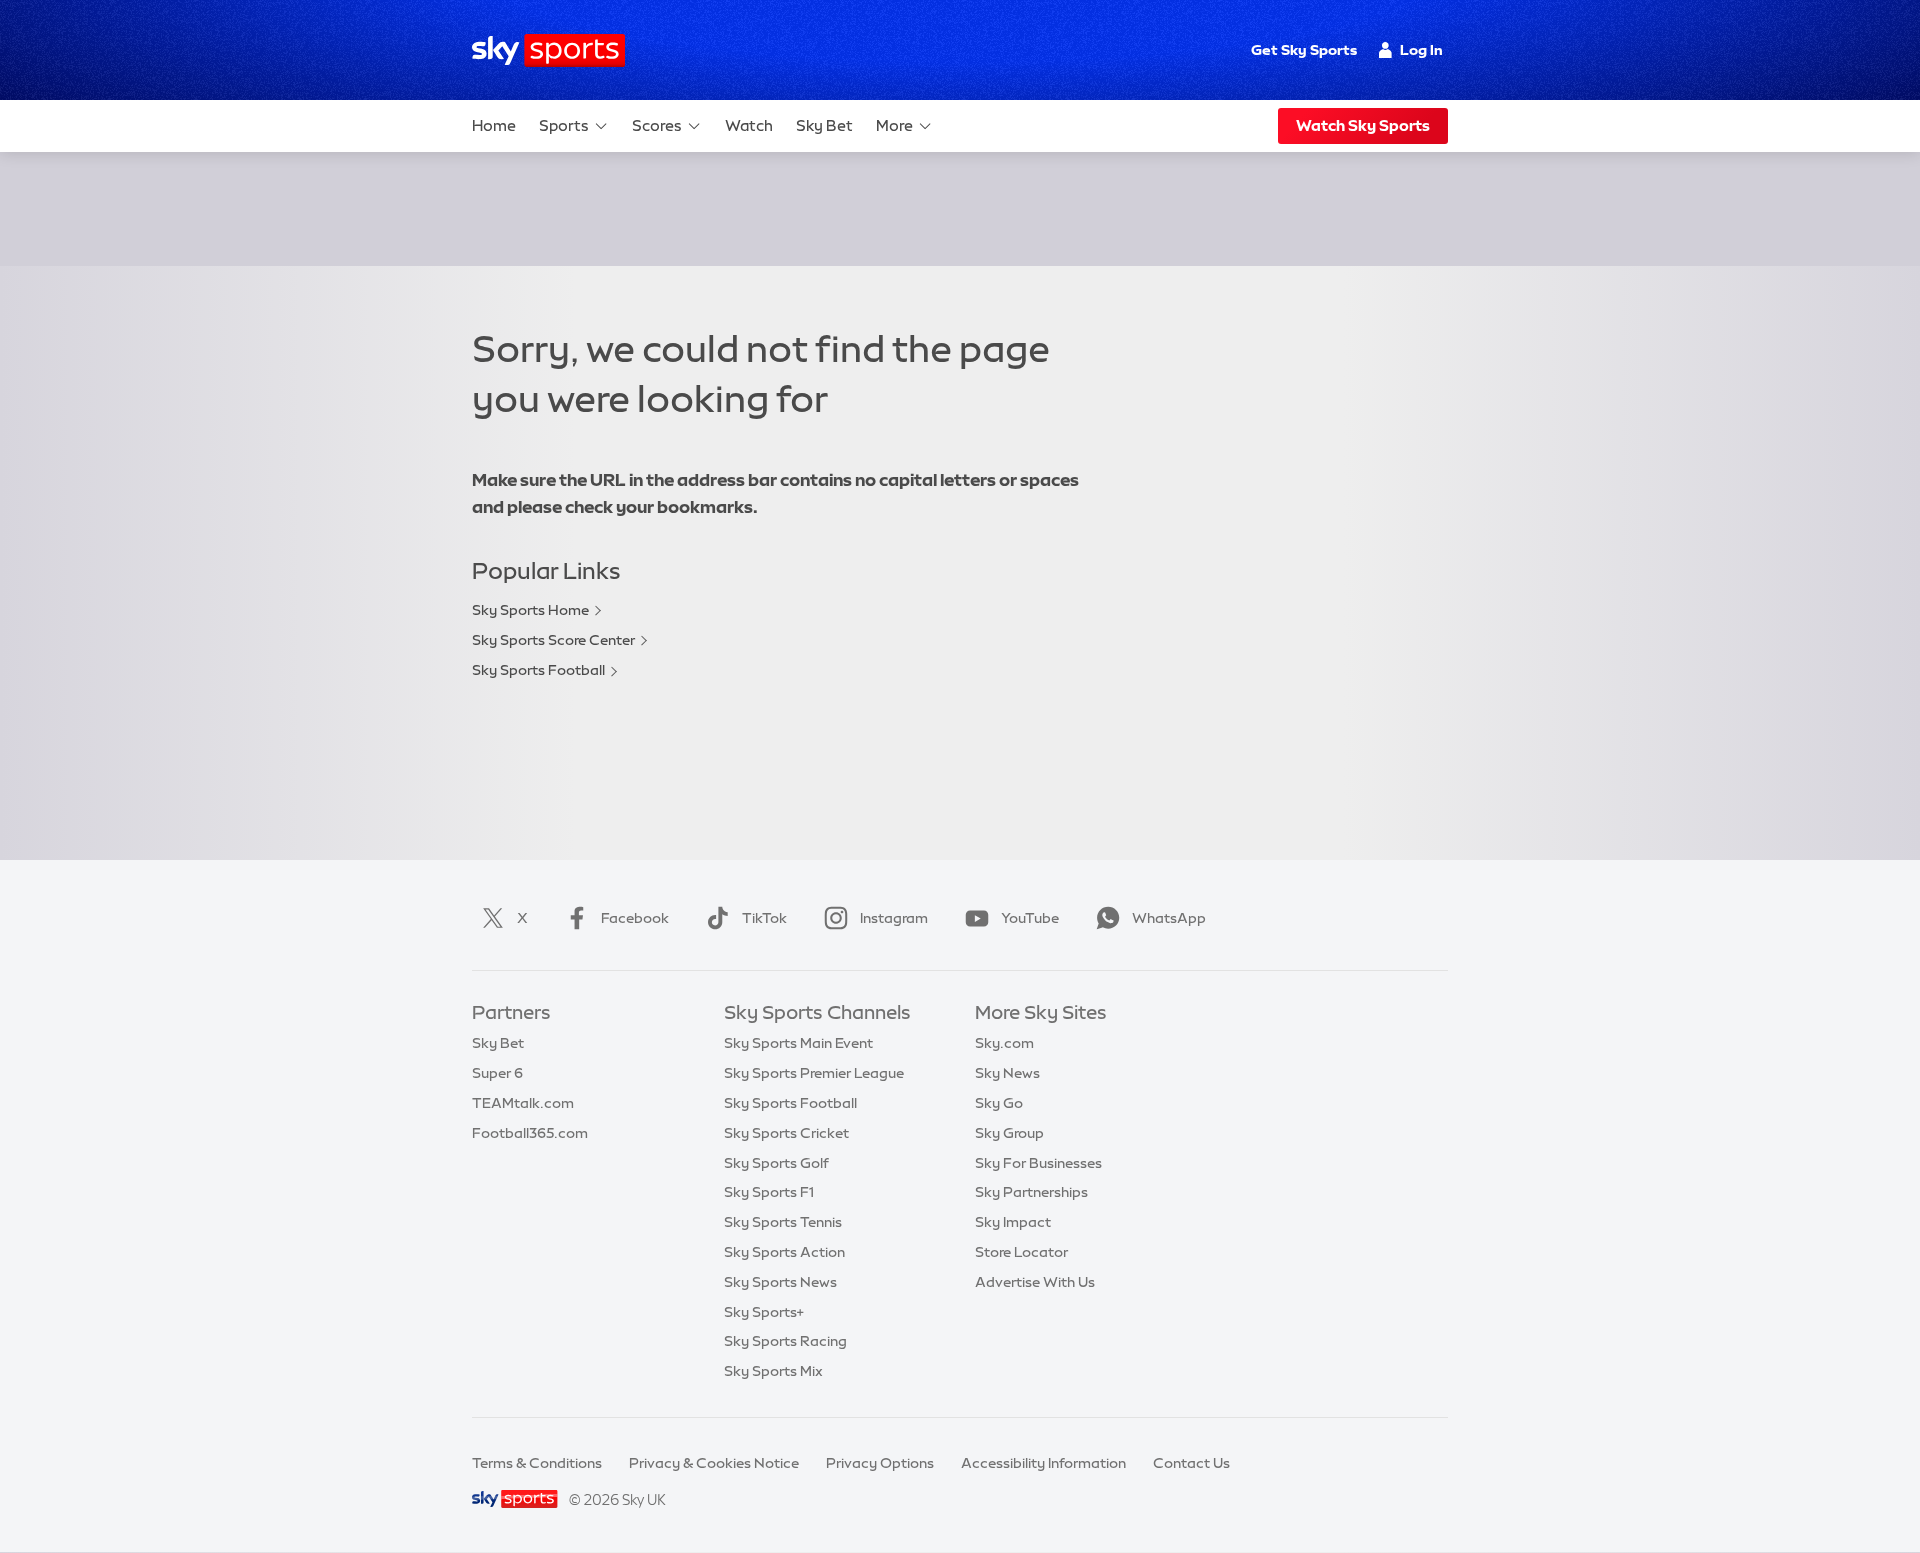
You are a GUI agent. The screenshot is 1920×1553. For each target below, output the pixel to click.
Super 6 (497, 1073)
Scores (657, 125)
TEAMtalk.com (523, 1103)
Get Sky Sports (1304, 50)
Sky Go (999, 1103)
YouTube (1030, 918)
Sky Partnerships (1031, 1192)
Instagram (894, 918)
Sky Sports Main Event (798, 1043)
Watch (749, 125)
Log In (1421, 50)
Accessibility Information (1043, 1463)
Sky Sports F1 (769, 1192)
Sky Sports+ (764, 1312)
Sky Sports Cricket (786, 1133)
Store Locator (1021, 1252)
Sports (564, 125)
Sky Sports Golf (776, 1163)
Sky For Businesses (1038, 1163)
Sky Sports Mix (773, 1371)
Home (494, 125)
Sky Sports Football (538, 670)
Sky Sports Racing (785, 1341)
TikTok (764, 918)
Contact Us (1191, 1463)
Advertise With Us (1035, 1282)
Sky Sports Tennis (783, 1222)
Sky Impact (1013, 1222)
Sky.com (1004, 1043)
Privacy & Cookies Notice (714, 1463)
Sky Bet (824, 125)
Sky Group (1009, 1133)
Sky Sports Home (530, 610)
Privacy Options (880, 1463)
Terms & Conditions (537, 1463)
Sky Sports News (780, 1282)
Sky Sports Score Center (553, 640)
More (894, 125)
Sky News (1007, 1073)
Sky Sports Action (784, 1252)
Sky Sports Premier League (814, 1073)
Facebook (635, 918)
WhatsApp (1169, 918)
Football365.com (530, 1133)
